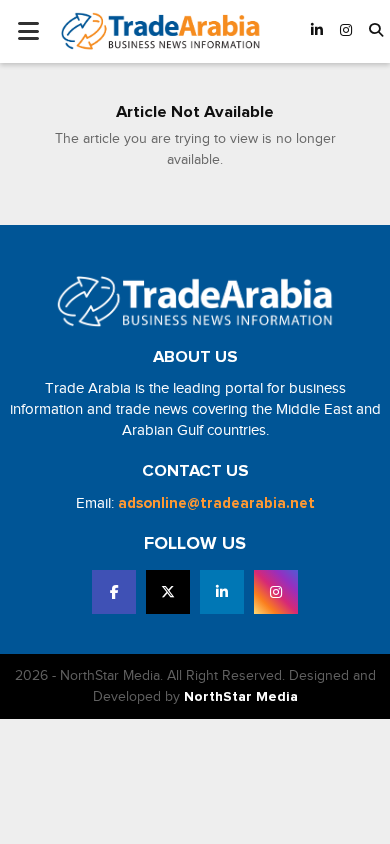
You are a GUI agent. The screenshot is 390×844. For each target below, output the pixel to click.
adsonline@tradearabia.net (216, 503)
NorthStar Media (241, 697)
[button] (376, 31)
